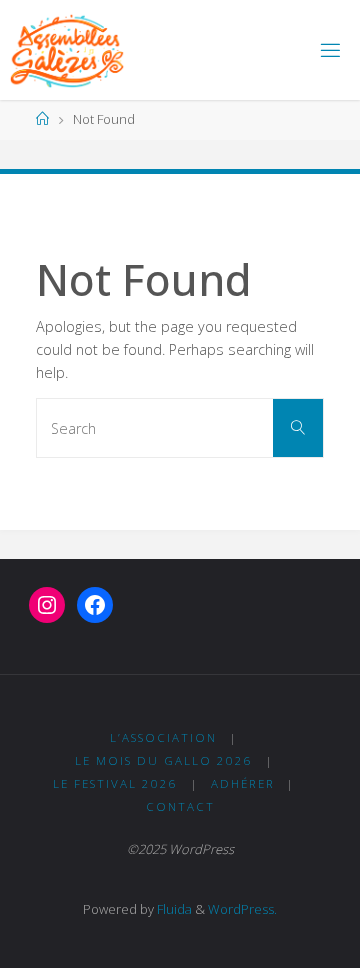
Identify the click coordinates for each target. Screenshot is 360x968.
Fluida (173, 909)
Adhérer (243, 783)
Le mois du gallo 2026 (164, 760)
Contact (180, 806)
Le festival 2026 (115, 783)
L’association (163, 737)
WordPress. (242, 909)
